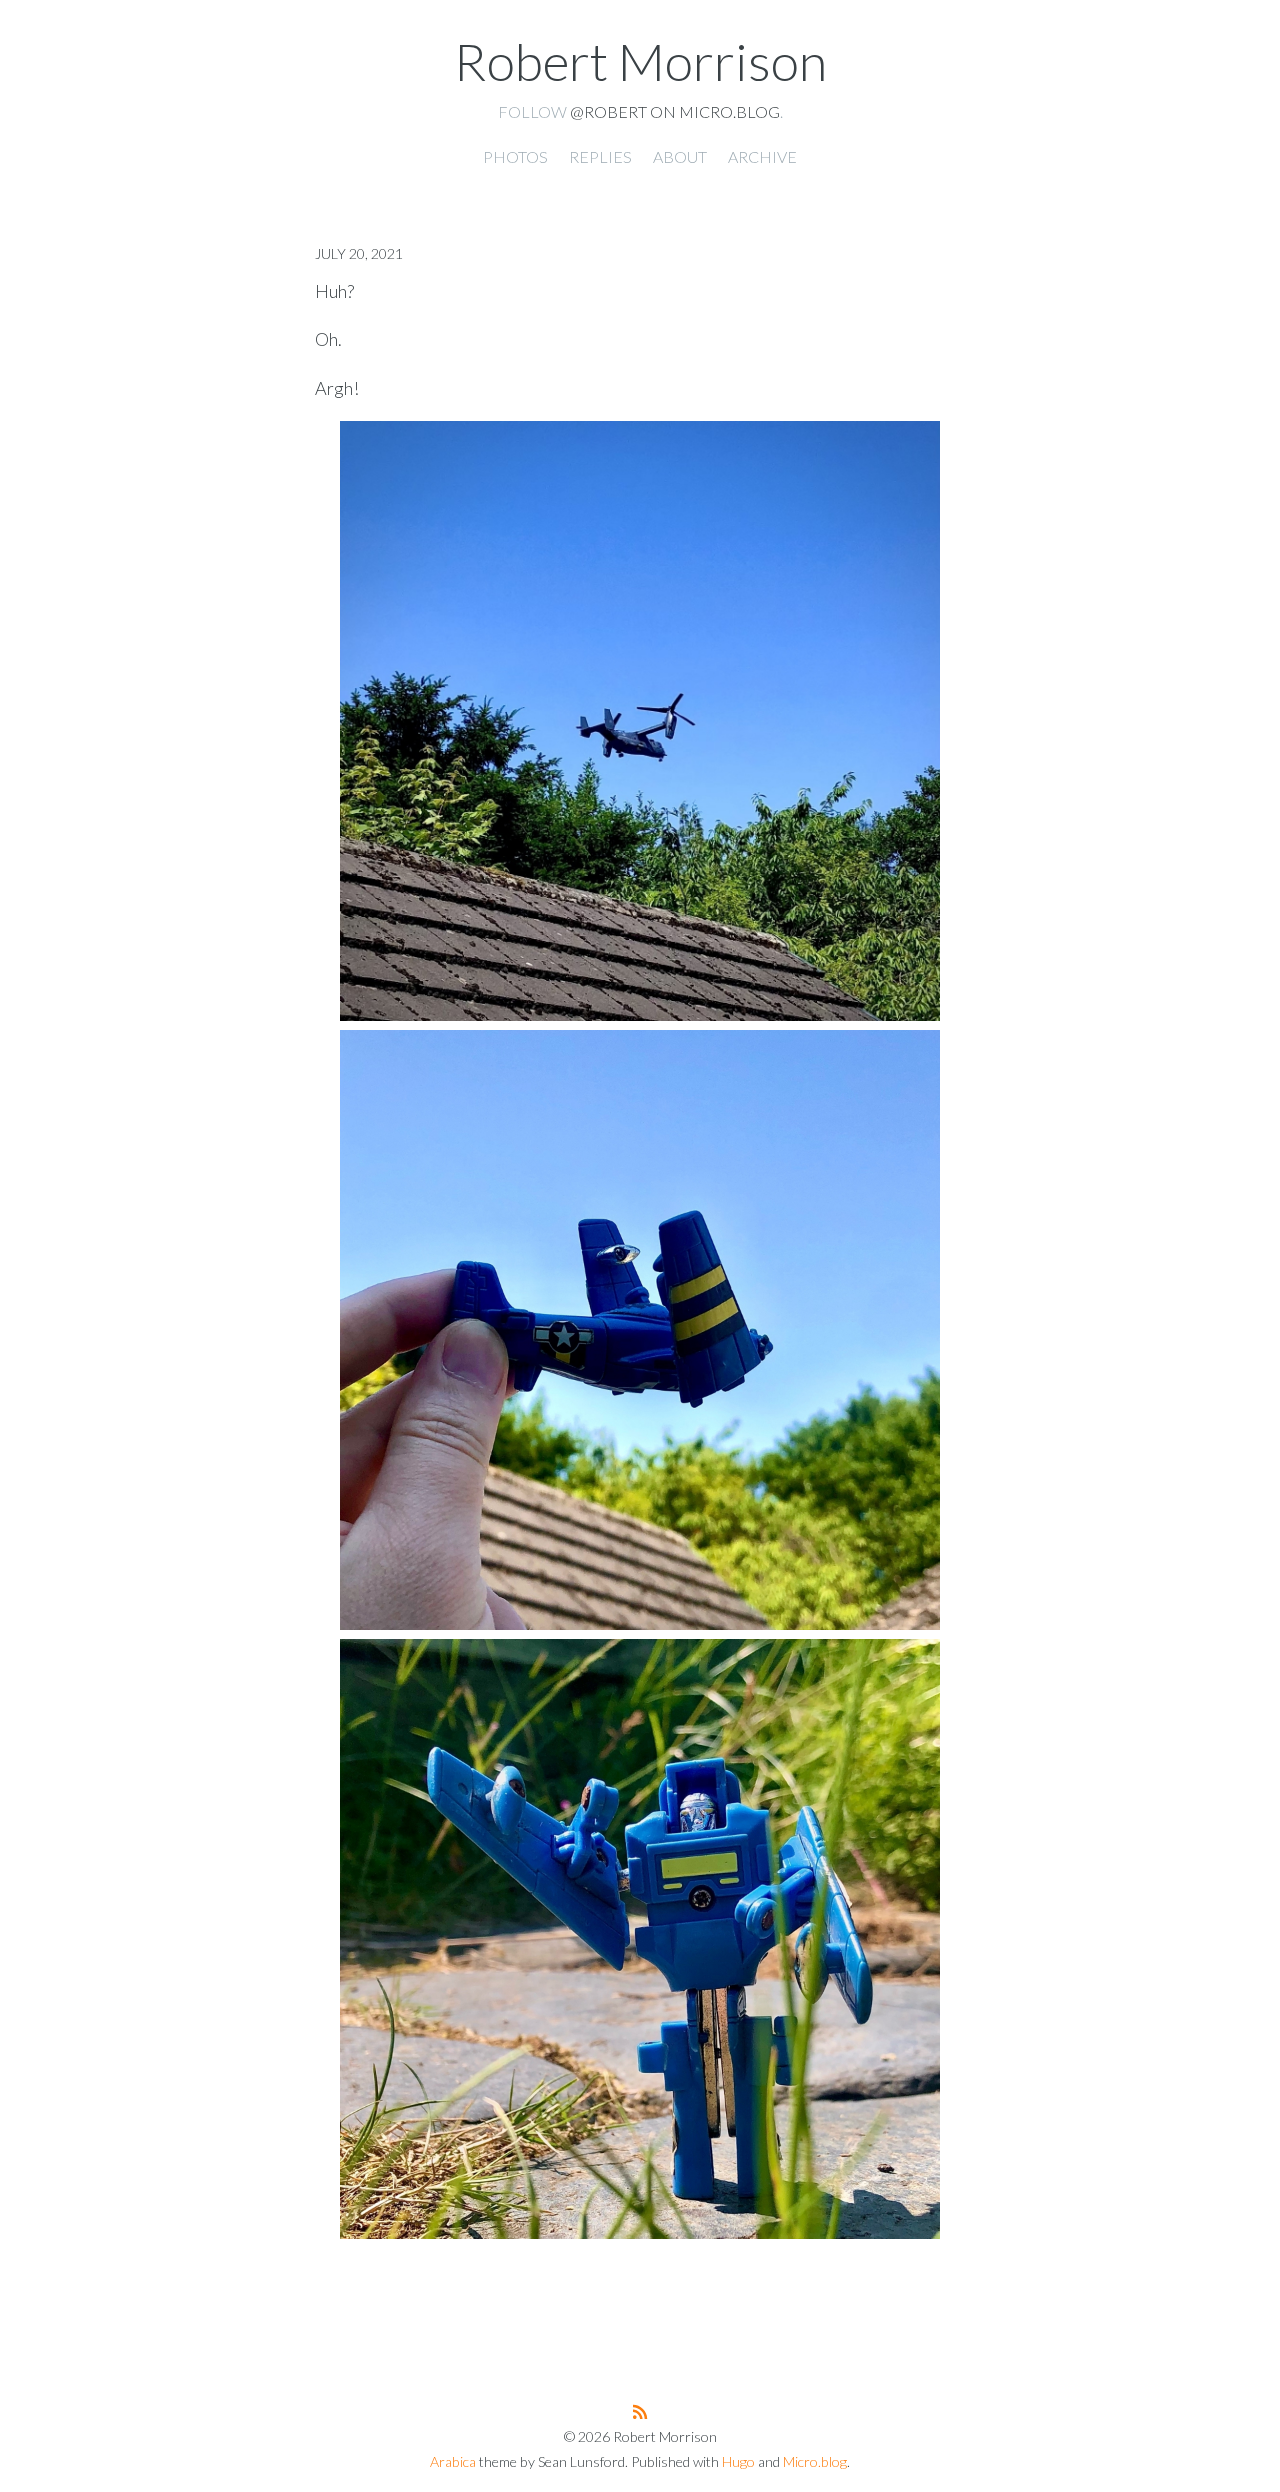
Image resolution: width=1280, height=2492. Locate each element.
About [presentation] (680, 156)
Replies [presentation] (600, 156)
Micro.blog (815, 2461)
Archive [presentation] (762, 156)
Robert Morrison (640, 61)
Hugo (738, 2461)
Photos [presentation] (515, 156)
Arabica (453, 2461)
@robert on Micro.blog (675, 111)
